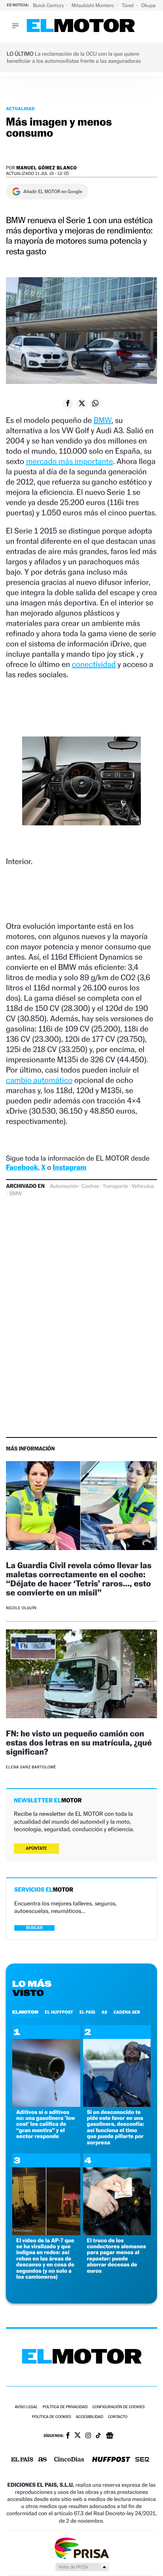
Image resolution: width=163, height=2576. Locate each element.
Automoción (64, 1186)
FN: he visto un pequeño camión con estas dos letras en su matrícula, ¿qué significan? (79, 1743)
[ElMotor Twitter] (78, 2436)
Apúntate (36, 1848)
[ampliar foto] (81, 787)
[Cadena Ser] (142, 2460)
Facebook (22, 1168)
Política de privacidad (65, 2407)
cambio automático (39, 1080)
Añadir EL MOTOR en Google (53, 192)
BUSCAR (34, 1928)
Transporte (115, 1186)
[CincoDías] (69, 2460)
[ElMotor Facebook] (68, 2436)
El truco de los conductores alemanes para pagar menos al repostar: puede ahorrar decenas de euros (117, 2256)
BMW (103, 420)
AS (104, 2012)
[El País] (22, 2460)
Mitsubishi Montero (94, 5)
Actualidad (20, 109)
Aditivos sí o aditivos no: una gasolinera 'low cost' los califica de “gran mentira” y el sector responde (46, 2124)
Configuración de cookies (118, 2407)
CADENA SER (127, 2012)
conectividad (94, 664)
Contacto (118, 2417)
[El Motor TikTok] (98, 2436)
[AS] (43, 2460)
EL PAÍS (87, 2012)
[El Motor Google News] (110, 2436)
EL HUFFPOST (59, 2012)
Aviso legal (26, 2407)
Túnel (128, 5)
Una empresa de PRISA (81, 2548)
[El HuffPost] (111, 2460)
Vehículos (143, 1186)
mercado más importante (70, 461)
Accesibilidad (90, 2417)
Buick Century (49, 5)
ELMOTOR (25, 2012)
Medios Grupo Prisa (82, 2567)
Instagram (69, 1168)
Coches (90, 1186)
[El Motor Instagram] (88, 2436)
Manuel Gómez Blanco (46, 168)
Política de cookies (52, 2417)
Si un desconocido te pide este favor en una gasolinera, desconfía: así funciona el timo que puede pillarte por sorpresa (116, 2127)
